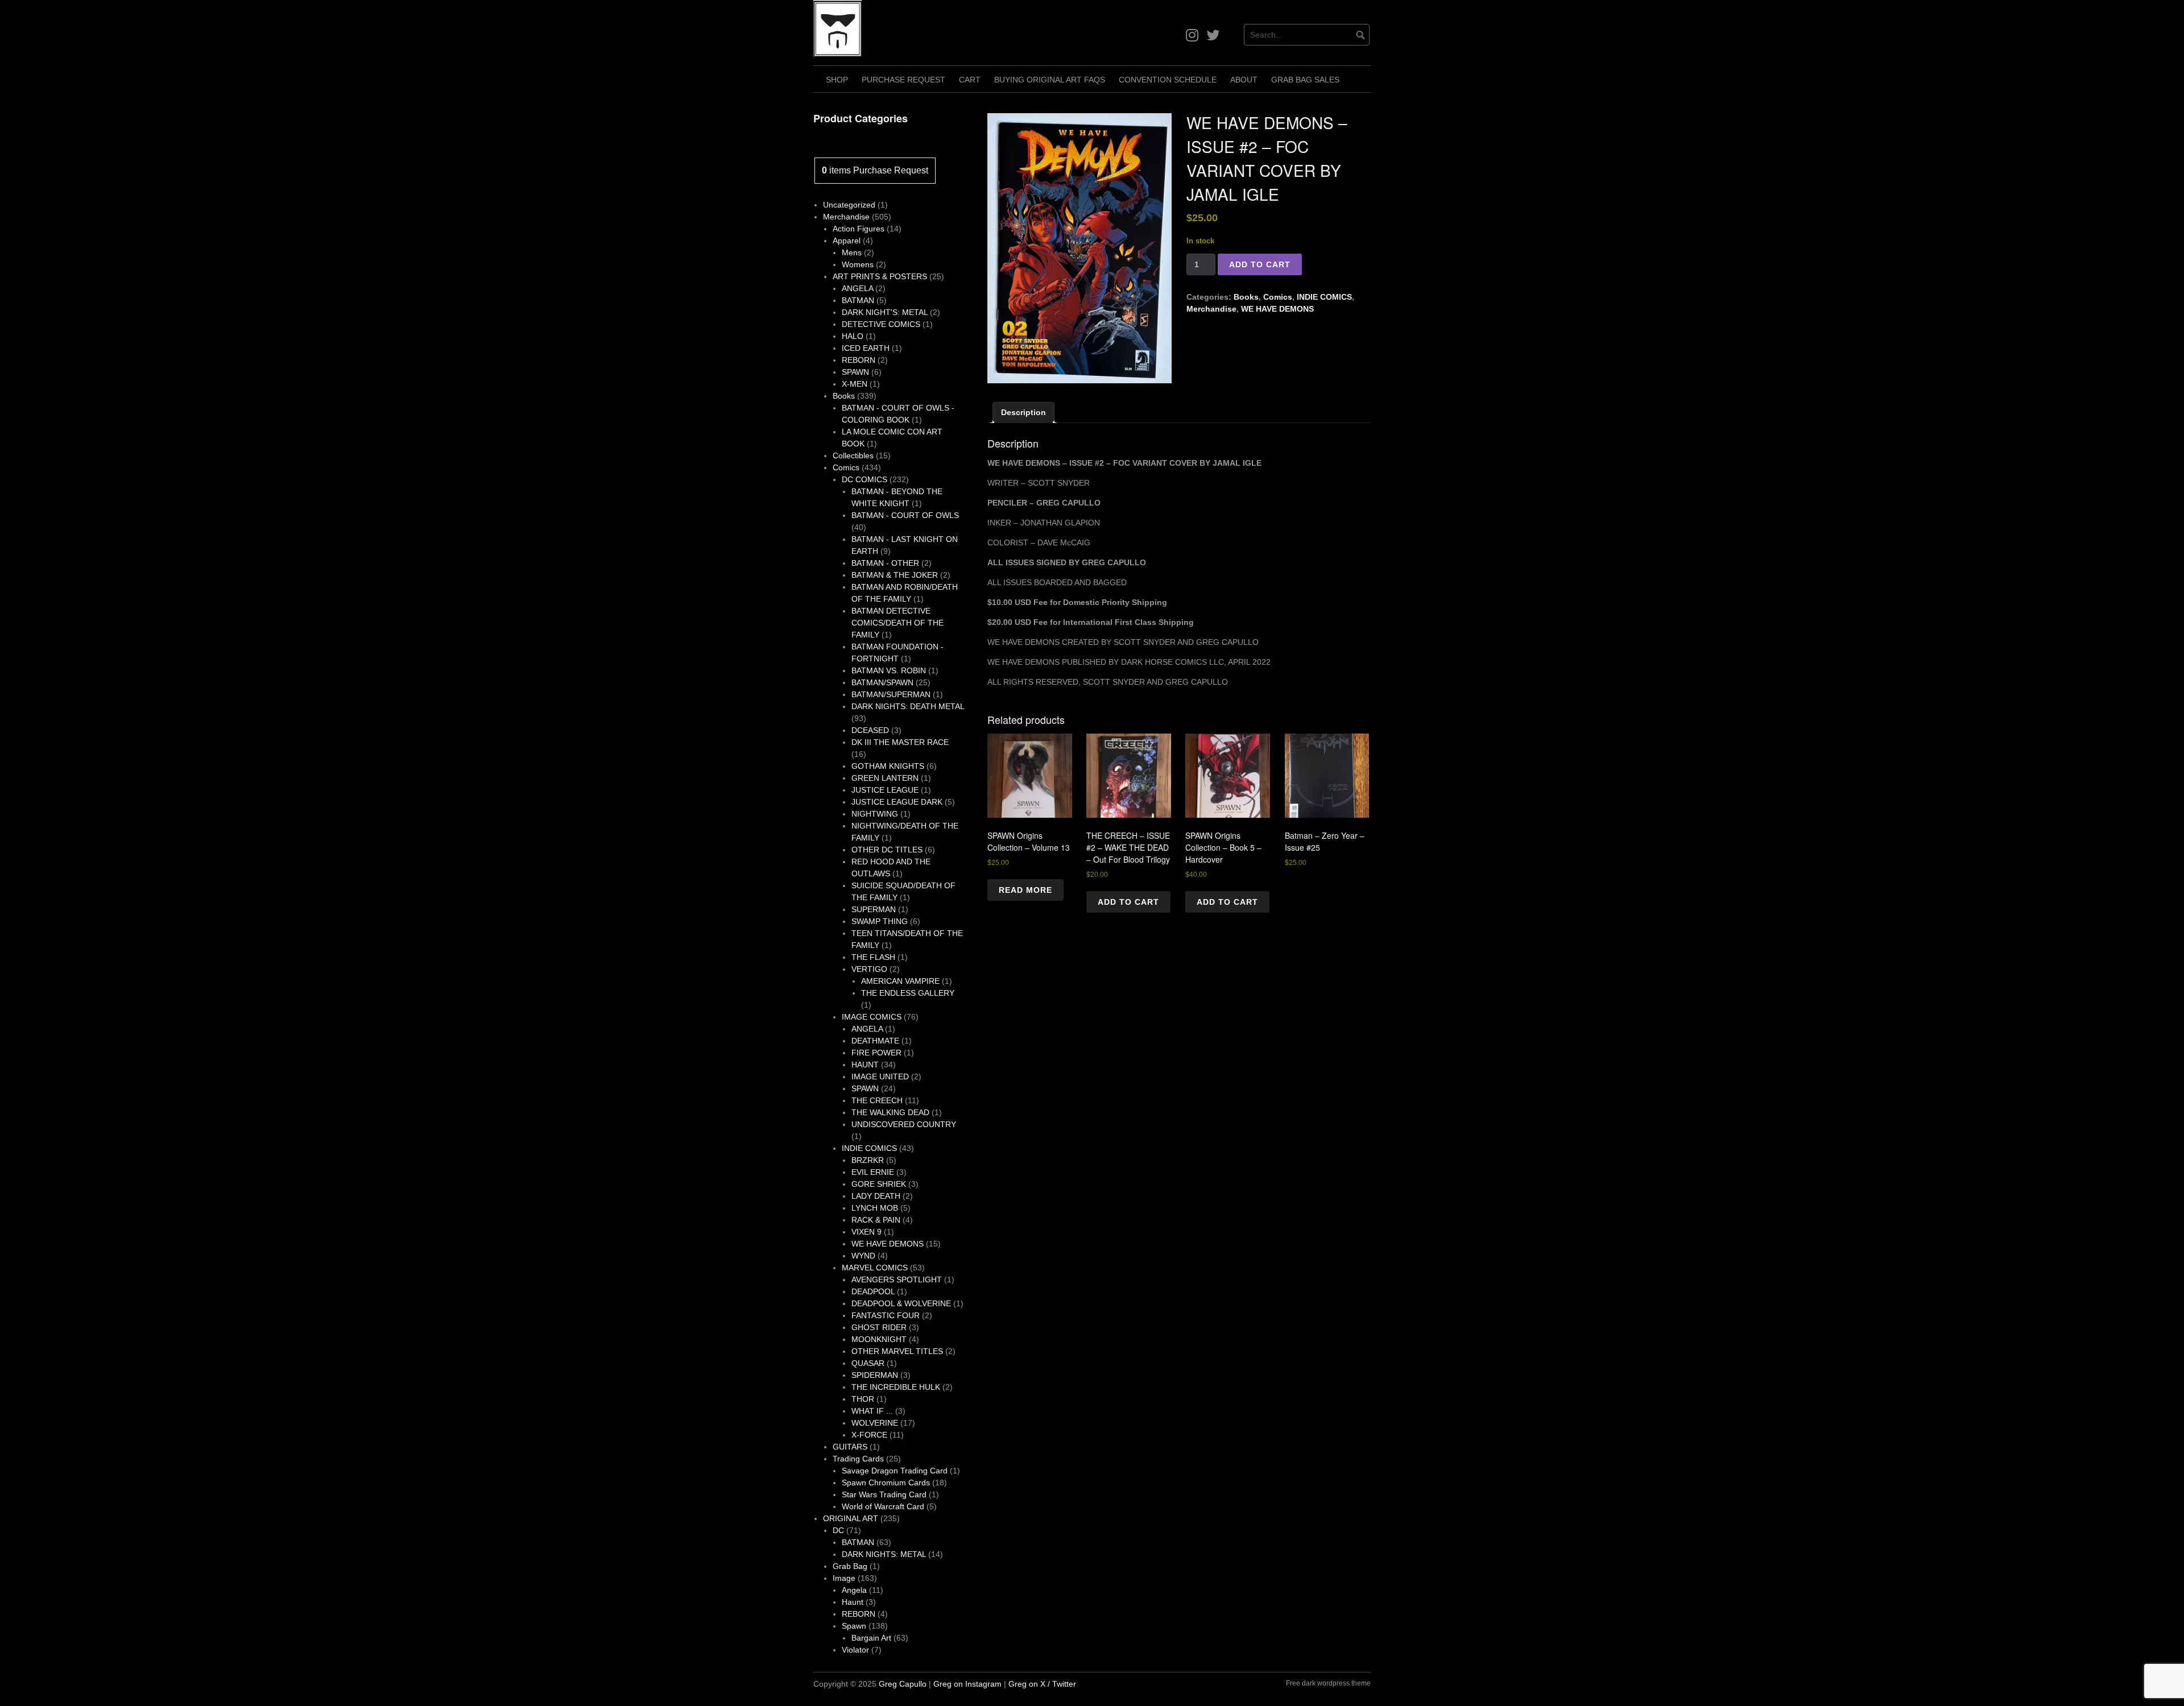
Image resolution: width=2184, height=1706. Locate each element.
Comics (1278, 297)
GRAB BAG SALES (1305, 80)
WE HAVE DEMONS (1277, 309)
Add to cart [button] (1128, 902)
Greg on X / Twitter (1042, 1684)
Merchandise (1211, 309)
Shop (837, 80)
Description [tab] (1023, 412)
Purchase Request (903, 80)
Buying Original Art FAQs (1050, 80)
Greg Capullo (903, 1684)
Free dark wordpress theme (1328, 1683)
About (1244, 80)
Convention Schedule (1168, 80)
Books (1246, 297)
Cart (970, 80)
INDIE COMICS (1324, 297)
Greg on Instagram (967, 1684)
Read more (1025, 890)
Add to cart (1260, 264)
